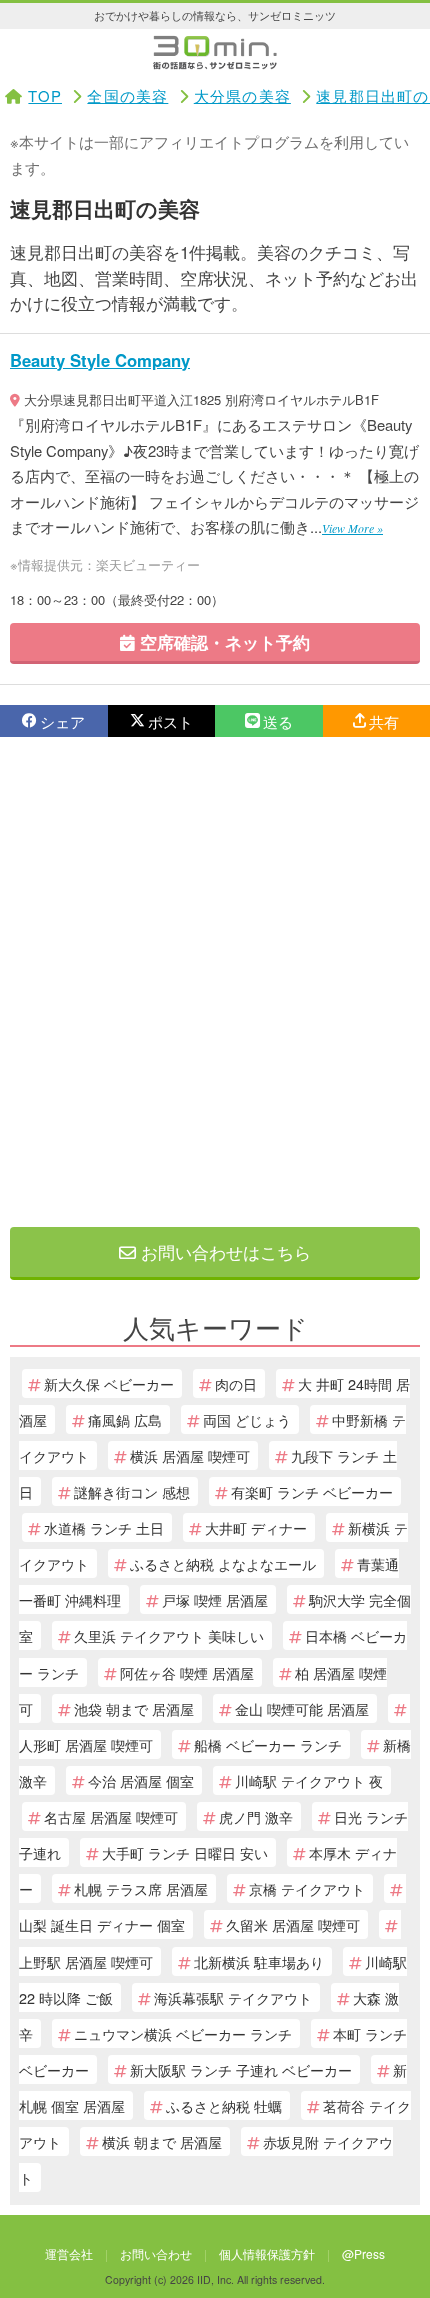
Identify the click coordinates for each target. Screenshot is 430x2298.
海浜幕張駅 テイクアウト (233, 1997)
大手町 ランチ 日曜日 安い (185, 1852)
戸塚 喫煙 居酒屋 (215, 1599)
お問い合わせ (156, 2253)
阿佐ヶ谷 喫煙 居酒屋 (187, 1672)
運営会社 (69, 2253)
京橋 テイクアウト (307, 1888)
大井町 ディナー (256, 1527)
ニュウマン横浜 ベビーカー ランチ (183, 2033)
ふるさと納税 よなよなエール (223, 1563)
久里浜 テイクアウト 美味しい (169, 1635)
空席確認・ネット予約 (222, 642)
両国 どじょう (247, 1419)
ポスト (170, 721)
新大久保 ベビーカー (109, 1383)
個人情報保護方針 (267, 2253)
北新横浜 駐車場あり (259, 1961)
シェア (62, 721)
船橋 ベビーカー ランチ (268, 1744)
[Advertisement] (215, 982)
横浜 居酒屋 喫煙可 (190, 1455)
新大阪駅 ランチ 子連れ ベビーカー (241, 2069)
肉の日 (236, 1383)
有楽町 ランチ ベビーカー (312, 1491)
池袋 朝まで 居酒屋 (134, 1708)
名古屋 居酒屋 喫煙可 (111, 1816)
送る (278, 721)
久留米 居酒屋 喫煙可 (293, 1924)
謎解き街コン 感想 (132, 1491)
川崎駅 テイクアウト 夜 (309, 1780)
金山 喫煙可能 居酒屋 (302, 1708)
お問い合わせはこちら (223, 1251)
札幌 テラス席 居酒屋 (141, 1888)
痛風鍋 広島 (125, 1419)
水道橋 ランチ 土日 (104, 1527)
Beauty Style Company (100, 360)
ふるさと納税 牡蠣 (224, 2105)
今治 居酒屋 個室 (141, 1780)
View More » (352, 528)
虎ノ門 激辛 (256, 1816)
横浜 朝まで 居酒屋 (162, 2141)
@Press (363, 2253)
